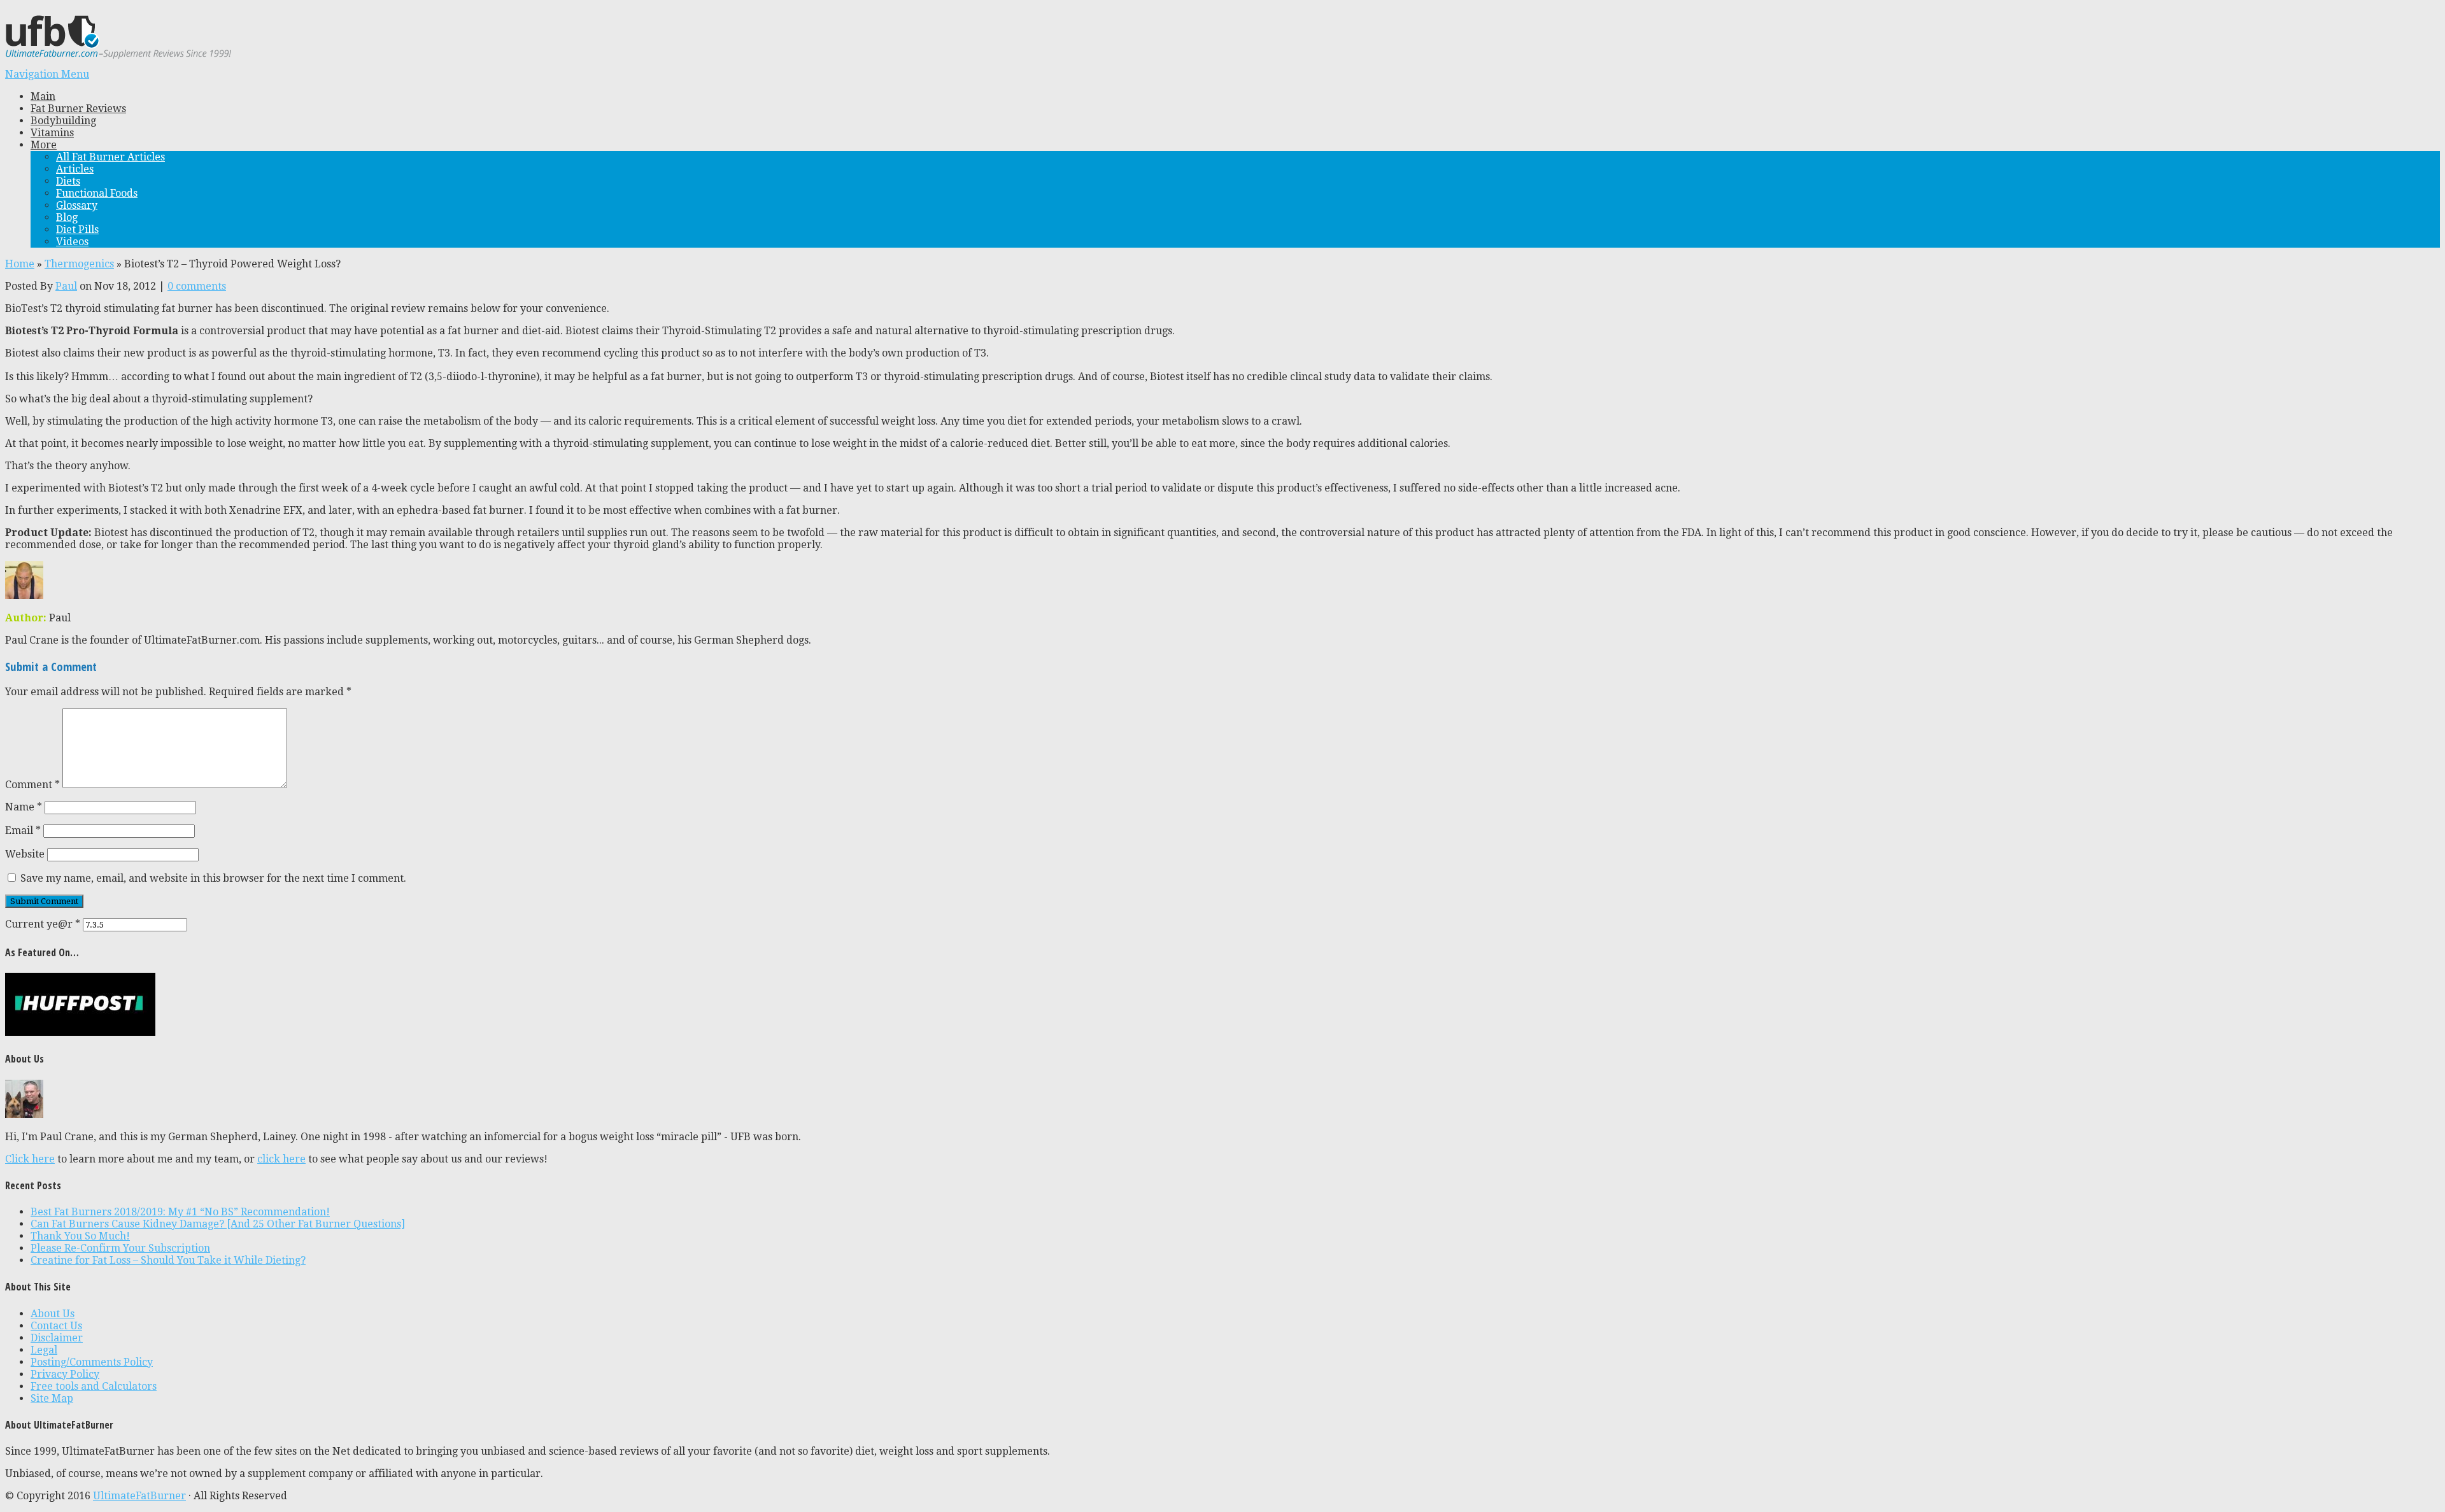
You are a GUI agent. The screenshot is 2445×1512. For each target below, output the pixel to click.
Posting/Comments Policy (92, 1362)
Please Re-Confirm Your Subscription (120, 1248)
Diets (68, 181)
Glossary (77, 205)
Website (25, 854)
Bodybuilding (63, 121)
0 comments (197, 286)
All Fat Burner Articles (110, 157)
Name (24, 807)
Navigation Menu (47, 74)
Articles (75, 169)
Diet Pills (77, 230)
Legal (44, 1350)
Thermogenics (79, 264)
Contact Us (56, 1326)
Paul (66, 286)
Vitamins (52, 133)
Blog (67, 217)
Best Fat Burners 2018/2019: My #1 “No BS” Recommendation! (180, 1212)
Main (43, 96)
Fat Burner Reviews (78, 109)
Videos (72, 242)
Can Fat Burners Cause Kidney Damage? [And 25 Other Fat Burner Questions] (218, 1224)
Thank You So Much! (80, 1236)
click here (281, 1159)
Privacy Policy (65, 1374)
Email (23, 830)
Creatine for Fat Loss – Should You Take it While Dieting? (168, 1260)
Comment (32, 785)
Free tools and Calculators (94, 1386)
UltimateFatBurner (139, 1496)
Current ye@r (43, 924)
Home (20, 264)
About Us (53, 1314)
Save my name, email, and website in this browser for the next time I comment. (213, 878)
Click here (30, 1159)
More (44, 145)
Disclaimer (57, 1338)
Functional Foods (97, 193)
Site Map (52, 1398)
